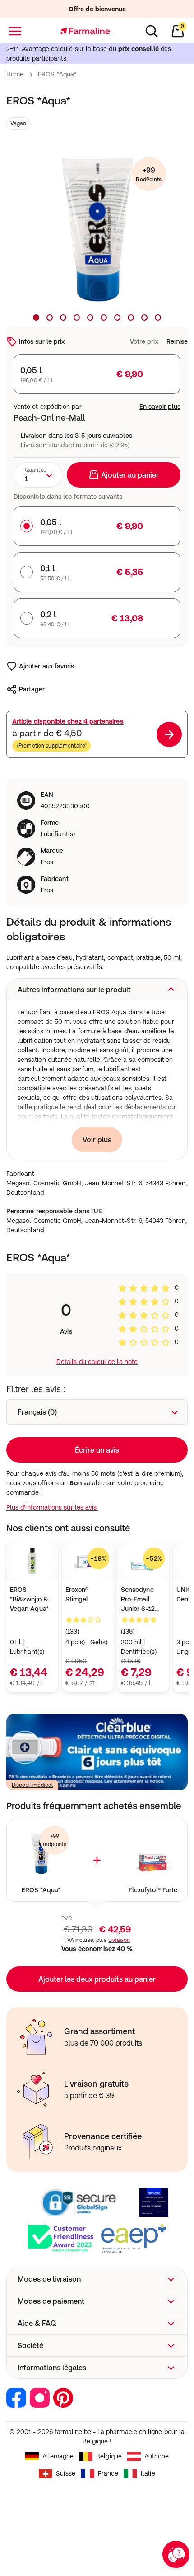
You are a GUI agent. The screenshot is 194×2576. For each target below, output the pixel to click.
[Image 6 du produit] (104, 317)
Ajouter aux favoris (46, 666)
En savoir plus (160, 407)
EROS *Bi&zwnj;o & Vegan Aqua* (29, 1599)
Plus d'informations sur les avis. (52, 1507)
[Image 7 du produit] (117, 317)
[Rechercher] (152, 31)
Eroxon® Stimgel (77, 1594)
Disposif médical (32, 1785)
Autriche (157, 2456)
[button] (97, 990)
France (108, 2473)
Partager (32, 689)
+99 (149, 174)
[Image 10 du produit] (158, 317)
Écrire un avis (97, 1450)
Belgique (109, 2456)
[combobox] (38, 475)
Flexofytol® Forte (153, 1890)
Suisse (65, 2473)
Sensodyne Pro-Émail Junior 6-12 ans (138, 1600)
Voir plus (97, 1140)
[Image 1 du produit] (36, 317)
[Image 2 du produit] (50, 317)
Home (15, 74)
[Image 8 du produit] (131, 317)
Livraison (119, 1940)
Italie (148, 2473)
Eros (47, 862)
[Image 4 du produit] (77, 317)
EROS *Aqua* (41, 1890)
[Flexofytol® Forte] (153, 1854)
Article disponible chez (68, 721)
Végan (18, 123)
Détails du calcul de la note (97, 1362)
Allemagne (58, 2456)
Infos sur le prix (42, 341)
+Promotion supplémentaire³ (51, 746)
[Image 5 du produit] (90, 317)
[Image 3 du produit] (63, 317)
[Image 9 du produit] (144, 317)
